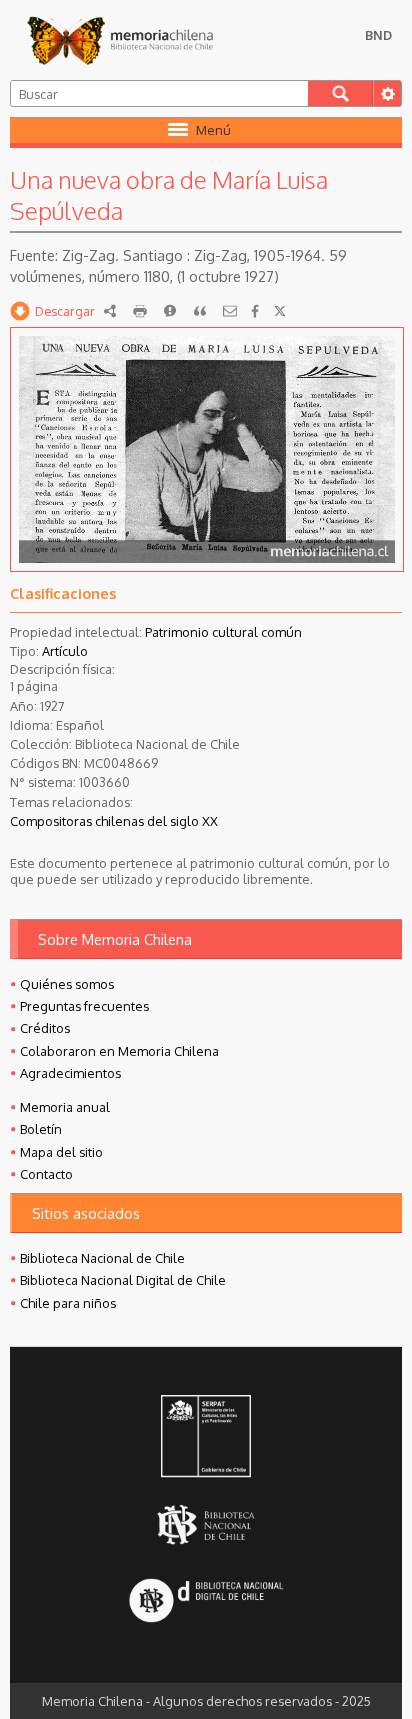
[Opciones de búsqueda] (387, 93)
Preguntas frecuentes (84, 1006)
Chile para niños (68, 1303)
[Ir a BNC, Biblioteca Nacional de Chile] (206, 1524)
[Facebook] (255, 311)
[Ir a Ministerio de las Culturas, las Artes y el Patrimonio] (206, 1438)
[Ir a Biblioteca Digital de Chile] (206, 1601)
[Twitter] (280, 311)
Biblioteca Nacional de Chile (102, 1258)
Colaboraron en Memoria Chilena (119, 1051)
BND (378, 35)
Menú (213, 130)
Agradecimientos (70, 1073)
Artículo (65, 651)
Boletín (41, 1129)
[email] (230, 311)
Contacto (46, 1174)
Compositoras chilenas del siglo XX (114, 821)
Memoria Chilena (120, 40)
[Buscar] (340, 93)
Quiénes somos (67, 984)
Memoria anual (65, 1107)
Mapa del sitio (61, 1152)
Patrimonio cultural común (223, 632)
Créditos (45, 1028)
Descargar (65, 311)
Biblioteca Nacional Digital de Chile (123, 1280)
